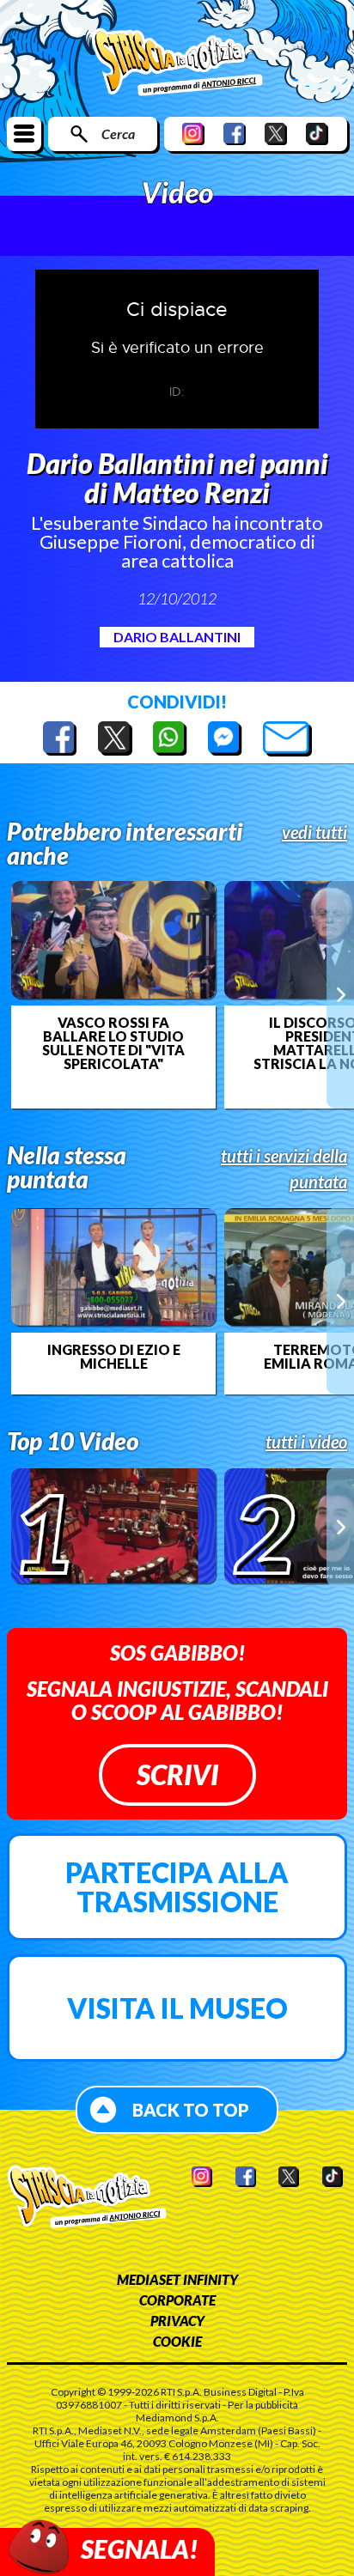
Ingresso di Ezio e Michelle (114, 1357)
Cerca (118, 134)
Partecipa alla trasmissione (177, 1887)
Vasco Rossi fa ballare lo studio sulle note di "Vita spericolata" (113, 1043)
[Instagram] (193, 134)
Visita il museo (177, 2008)
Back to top (191, 2110)
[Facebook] (235, 134)
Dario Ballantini (177, 637)
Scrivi (177, 1774)
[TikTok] (317, 134)
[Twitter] (276, 134)
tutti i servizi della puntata (284, 1169)
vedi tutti (314, 832)
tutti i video (306, 1442)
